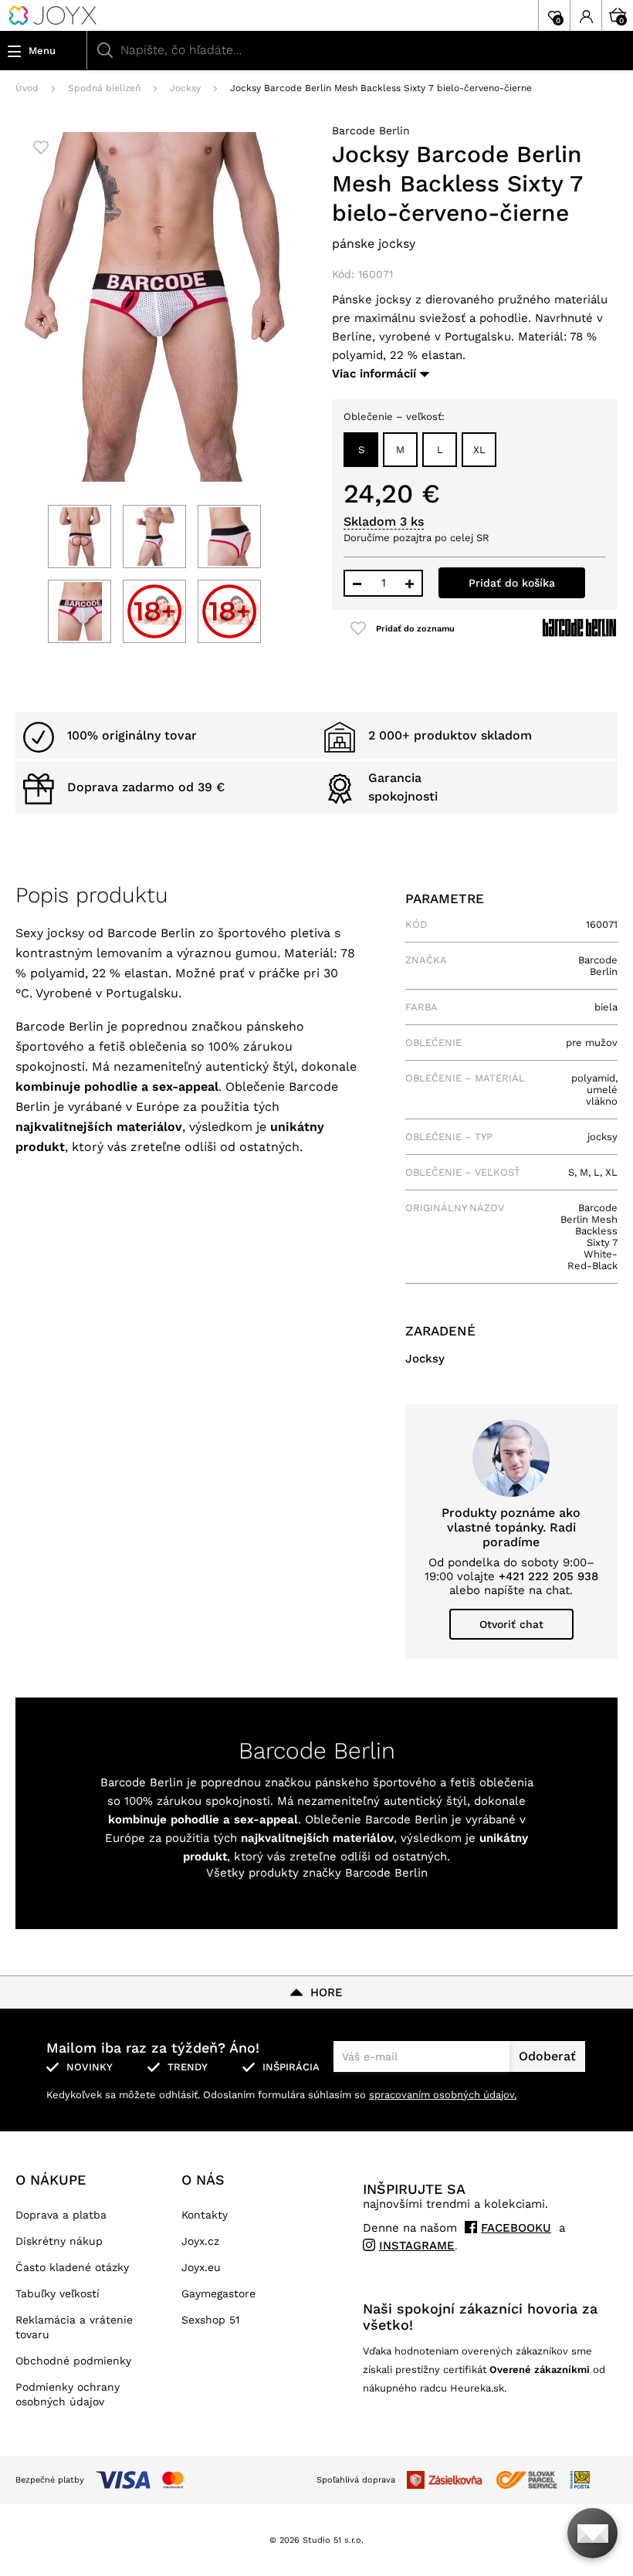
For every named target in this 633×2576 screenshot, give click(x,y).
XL (479, 450)
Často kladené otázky (72, 2267)
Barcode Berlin (371, 130)
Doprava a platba (61, 2215)
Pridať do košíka (512, 583)
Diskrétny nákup (59, 2241)
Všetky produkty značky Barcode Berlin (317, 1873)
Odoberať (547, 2056)
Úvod (27, 88)
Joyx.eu (201, 2267)
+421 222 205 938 (548, 1576)
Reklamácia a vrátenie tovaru (74, 2327)
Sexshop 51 (210, 2320)
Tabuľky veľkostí (58, 2293)
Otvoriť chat (511, 1624)
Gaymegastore (218, 2293)
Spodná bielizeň (104, 88)
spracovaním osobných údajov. (443, 2095)
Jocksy (185, 88)
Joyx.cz (200, 2241)
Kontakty (205, 2215)
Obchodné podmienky (73, 2361)
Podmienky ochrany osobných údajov (68, 2394)
